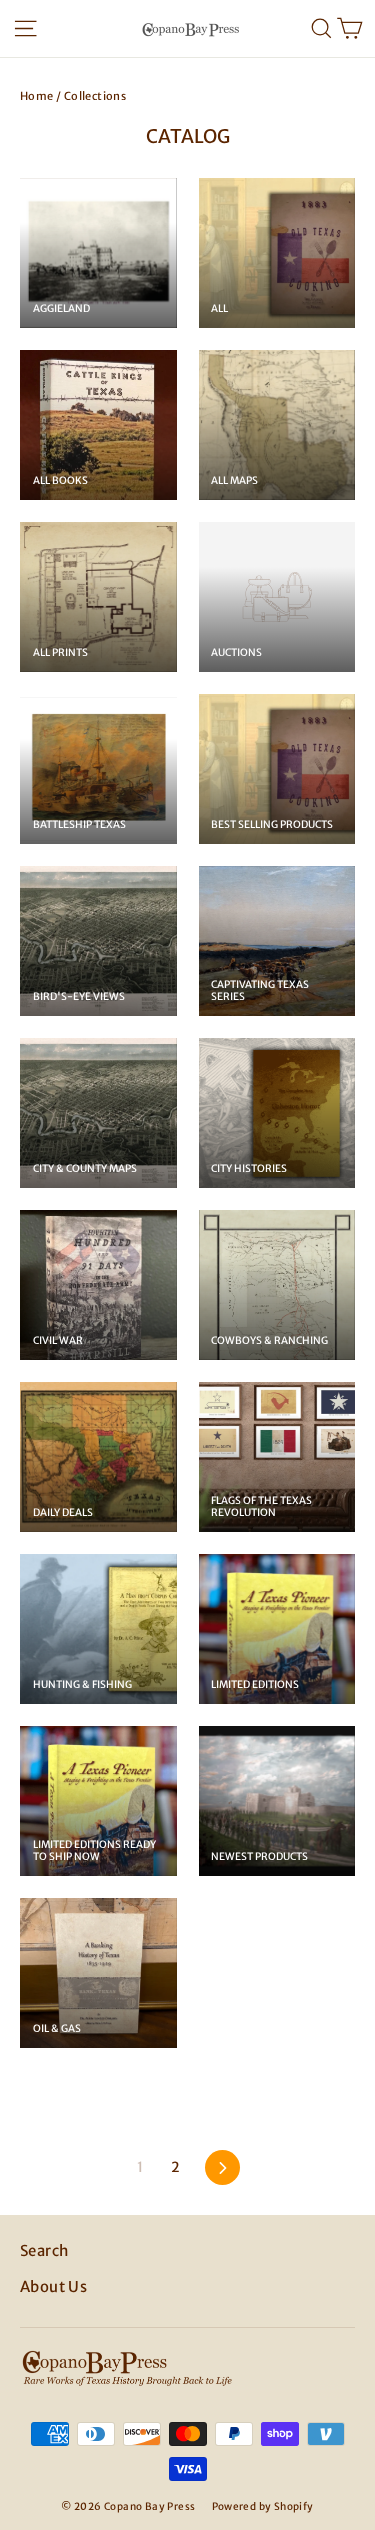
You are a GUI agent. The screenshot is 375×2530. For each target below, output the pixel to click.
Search (44, 2250)
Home (37, 96)
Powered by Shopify (263, 2506)
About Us (53, 2286)
